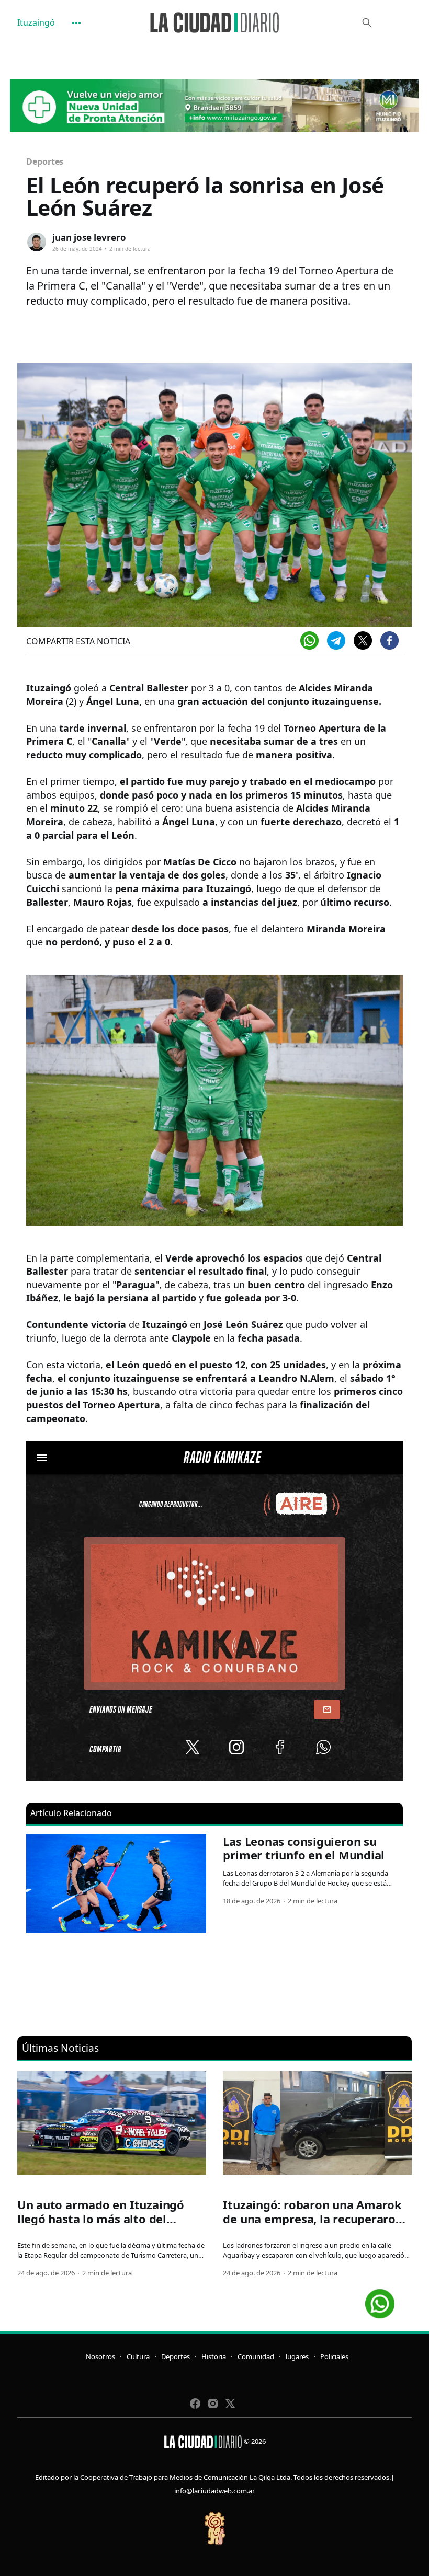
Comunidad (256, 2356)
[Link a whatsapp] (380, 2300)
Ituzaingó (36, 22)
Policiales (334, 2356)
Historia (214, 2356)
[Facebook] (390, 640)
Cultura (138, 2356)
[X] (363, 640)
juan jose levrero (89, 238)
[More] (76, 23)
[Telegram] (336, 640)
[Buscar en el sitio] (367, 22)
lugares (297, 2356)
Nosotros (100, 2356)
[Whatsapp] (309, 640)
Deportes (45, 161)
